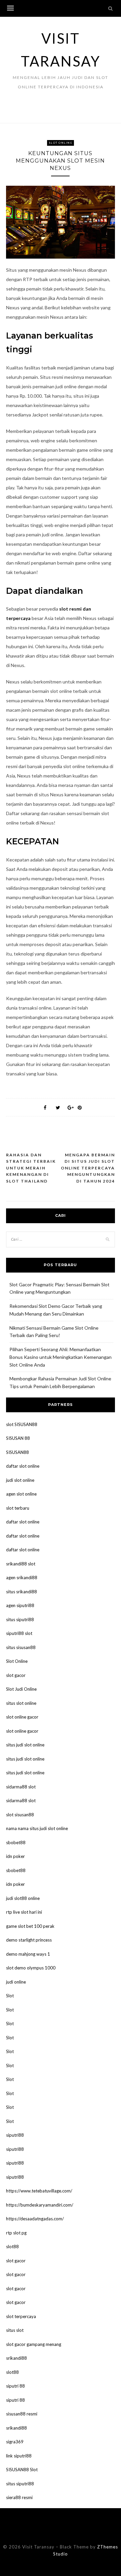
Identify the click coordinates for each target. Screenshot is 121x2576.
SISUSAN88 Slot (22, 2470)
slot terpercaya (21, 2316)
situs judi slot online (25, 1745)
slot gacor (16, 1675)
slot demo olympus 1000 (31, 1968)
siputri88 (15, 2135)
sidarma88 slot (21, 1787)
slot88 (12, 2247)
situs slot (15, 2330)
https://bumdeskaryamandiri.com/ (40, 2205)
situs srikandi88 (22, 1592)
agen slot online (21, 1494)
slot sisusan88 (20, 1815)
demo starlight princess (29, 1940)
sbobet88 (16, 1842)
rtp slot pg (16, 2233)
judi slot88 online (23, 1898)
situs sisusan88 (21, 1647)
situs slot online (21, 1703)
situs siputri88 (20, 1619)
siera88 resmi (19, 2497)
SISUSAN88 (17, 1452)
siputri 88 (15, 2386)
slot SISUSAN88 (22, 1424)
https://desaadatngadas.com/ (35, 2219)
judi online (16, 1982)
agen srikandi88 (22, 1578)
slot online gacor (22, 1717)
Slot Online (61, 143)
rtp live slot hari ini (24, 1912)
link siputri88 (19, 2456)
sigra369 (15, 2442)
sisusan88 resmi (22, 2414)
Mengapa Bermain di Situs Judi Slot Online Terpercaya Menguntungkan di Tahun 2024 (88, 1168)
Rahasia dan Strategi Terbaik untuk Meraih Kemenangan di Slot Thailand (31, 1168)
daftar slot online (23, 1466)
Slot (10, 1996)
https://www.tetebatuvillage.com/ (39, 2191)
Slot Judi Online (21, 1689)
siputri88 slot (19, 1633)
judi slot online (20, 1480)
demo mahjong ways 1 (28, 1954)
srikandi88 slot (21, 1564)
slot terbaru (18, 1508)
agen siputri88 (20, 1605)
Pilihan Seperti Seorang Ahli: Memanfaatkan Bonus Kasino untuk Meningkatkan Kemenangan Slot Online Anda (61, 1357)
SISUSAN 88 (18, 1438)
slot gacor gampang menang (34, 2344)
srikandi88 (16, 2358)
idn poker (15, 1856)
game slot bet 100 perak (30, 1926)
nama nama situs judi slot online (37, 1828)
